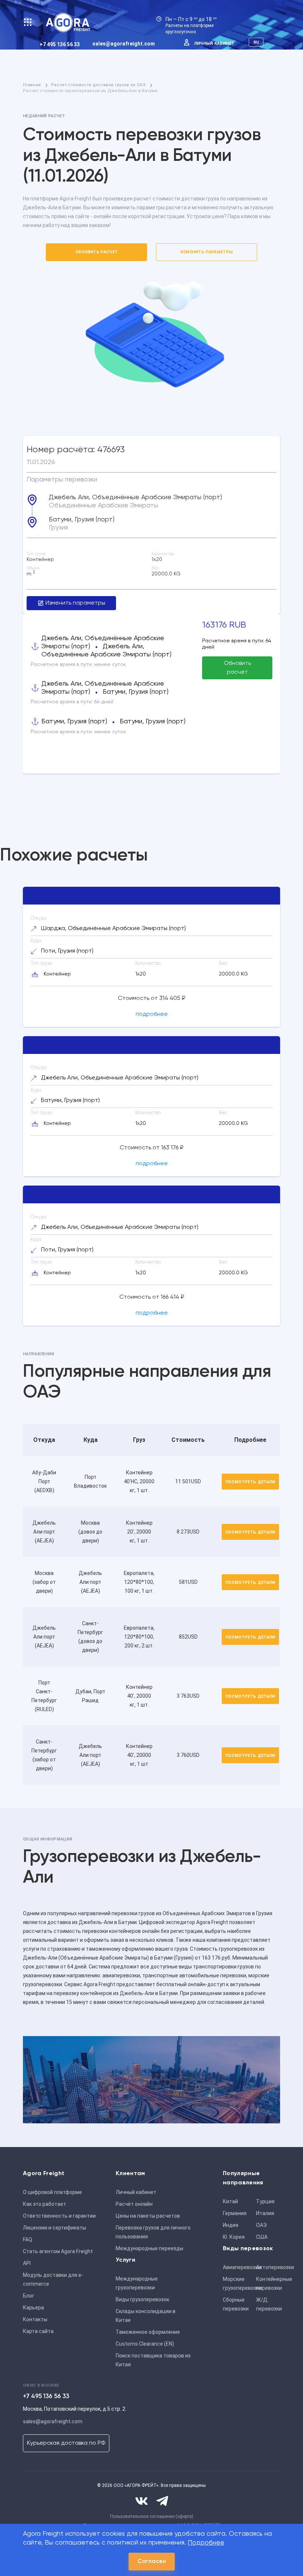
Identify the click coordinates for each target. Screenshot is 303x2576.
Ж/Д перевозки (269, 2304)
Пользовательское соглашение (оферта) (152, 2516)
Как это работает (45, 2204)
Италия (265, 2213)
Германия (235, 2213)
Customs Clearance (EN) (145, 2344)
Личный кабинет (214, 43)
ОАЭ (261, 2225)
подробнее (152, 1014)
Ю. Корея (234, 2237)
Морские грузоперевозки (237, 2283)
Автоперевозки (270, 2267)
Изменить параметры (207, 252)
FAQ (28, 2239)
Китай (230, 2201)
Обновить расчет (97, 252)
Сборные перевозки (236, 2304)
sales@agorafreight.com (124, 44)
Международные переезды (149, 2248)
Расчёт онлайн (134, 2204)
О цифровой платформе (52, 2192)
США (262, 2237)
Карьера (33, 2308)
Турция (265, 2201)
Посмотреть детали (250, 1482)
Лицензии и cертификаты (55, 2228)
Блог (29, 2296)
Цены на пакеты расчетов (148, 2216)
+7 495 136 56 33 (60, 44)
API (27, 2263)
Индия (231, 2225)
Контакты (35, 2319)
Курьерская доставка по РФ (66, 2443)
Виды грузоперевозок (142, 2299)
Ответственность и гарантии (59, 2216)
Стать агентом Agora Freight (58, 2251)
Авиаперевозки (237, 2267)
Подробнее (206, 2543)
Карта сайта (38, 2331)
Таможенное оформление (148, 2332)
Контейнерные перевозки (270, 2283)
